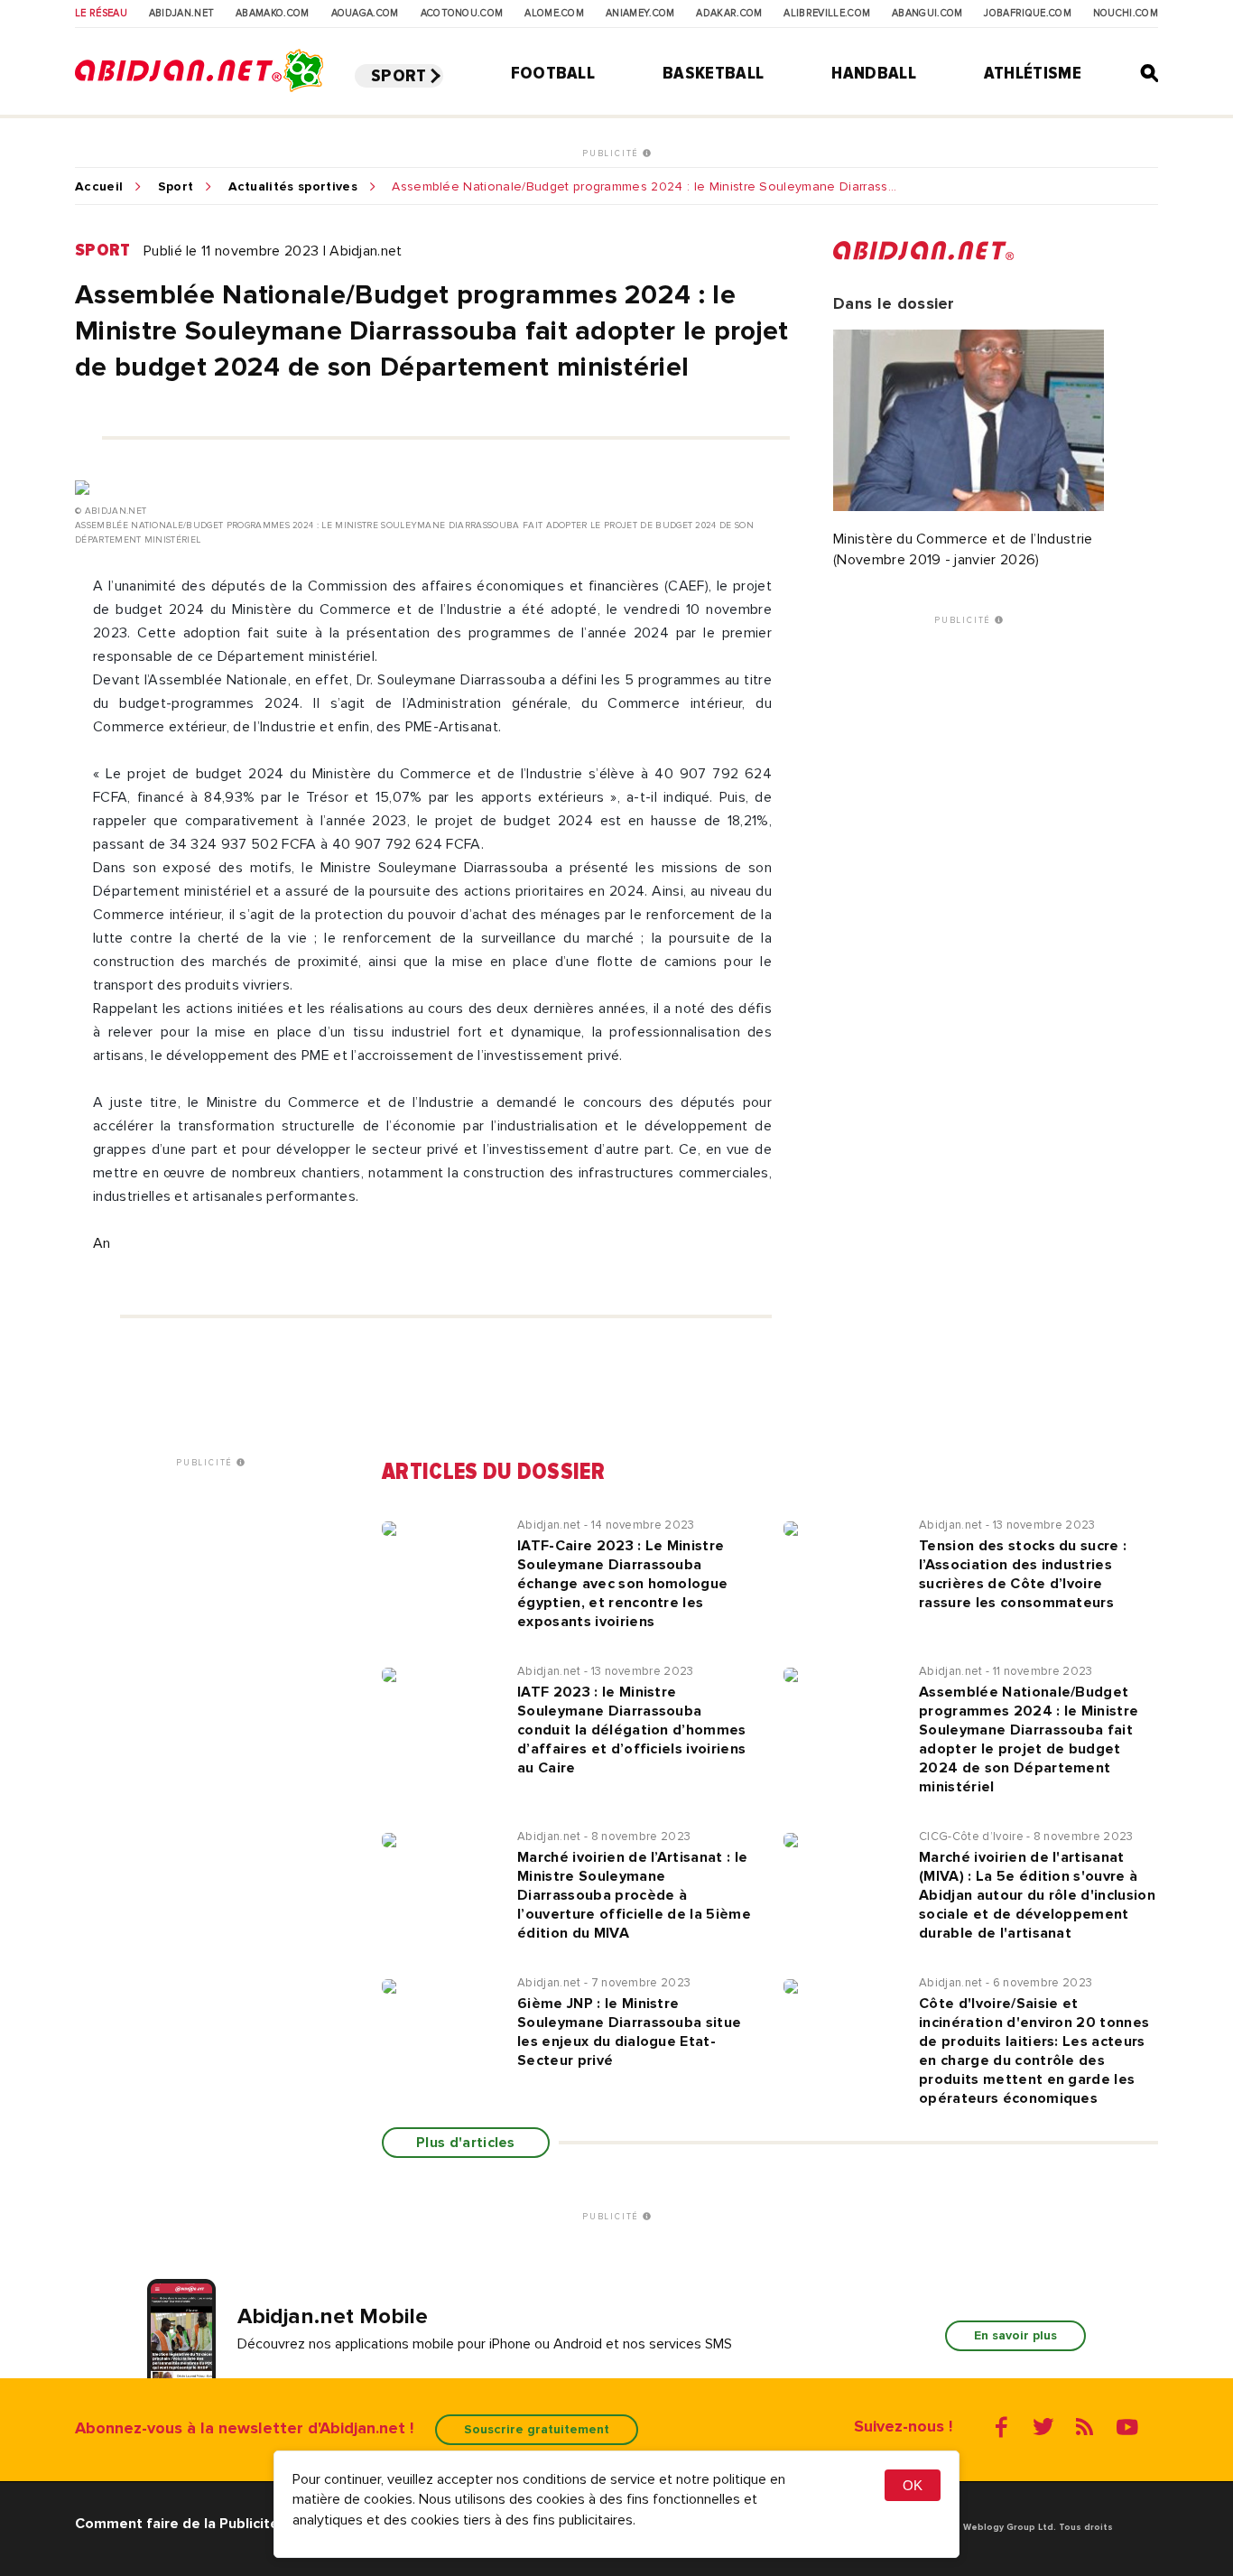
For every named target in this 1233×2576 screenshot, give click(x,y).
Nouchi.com (1126, 14)
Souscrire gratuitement (537, 2429)
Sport (399, 76)
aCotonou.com (462, 14)
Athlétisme (1033, 73)
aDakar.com (729, 14)
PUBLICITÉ (612, 153)
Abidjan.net (182, 14)
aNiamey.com (640, 14)
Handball (874, 73)
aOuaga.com (365, 14)
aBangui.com (927, 14)
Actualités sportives (293, 187)
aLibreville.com (827, 14)
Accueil (99, 187)
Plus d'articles (466, 2143)
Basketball (713, 73)
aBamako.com (273, 14)
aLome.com (554, 14)
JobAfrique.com (1027, 14)
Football (553, 73)
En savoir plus (1015, 2335)
